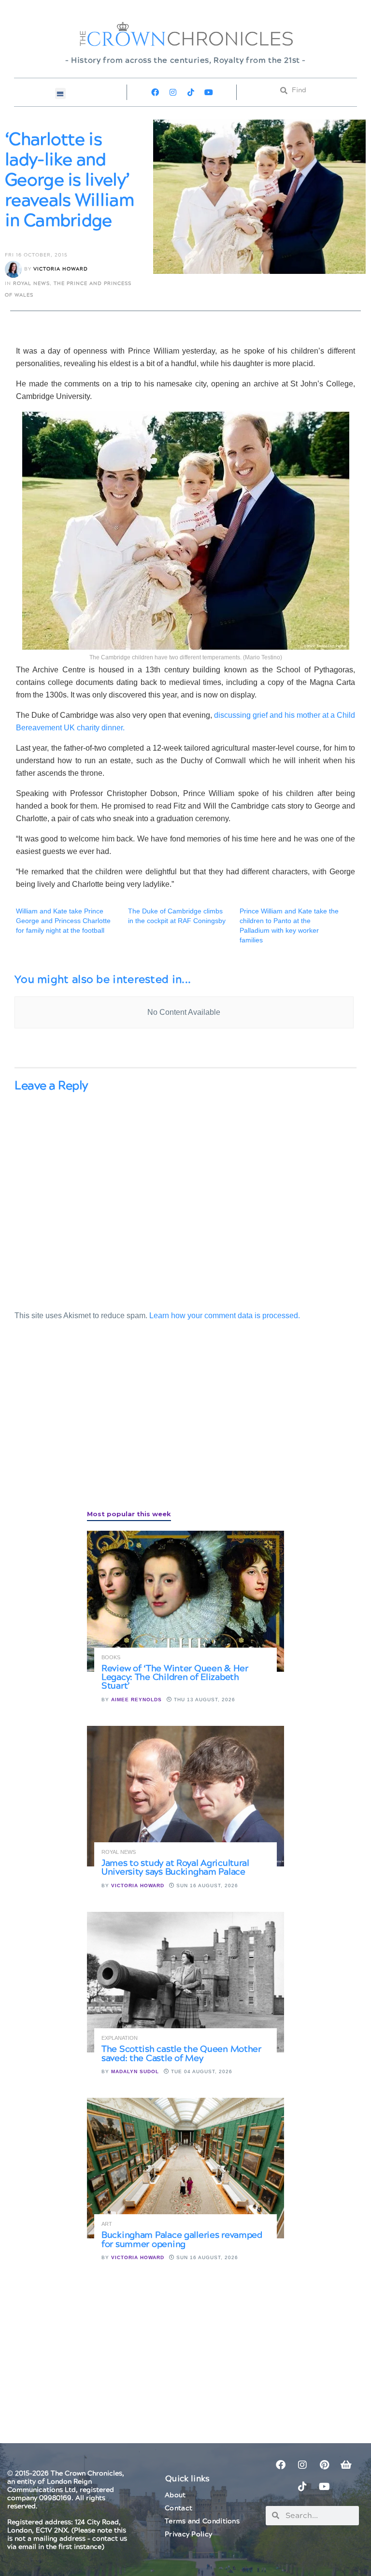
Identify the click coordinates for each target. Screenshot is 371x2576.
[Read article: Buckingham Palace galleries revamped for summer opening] (185, 2168)
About (175, 2495)
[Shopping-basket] (346, 2465)
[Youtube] (209, 92)
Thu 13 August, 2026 (204, 1700)
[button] (61, 93)
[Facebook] (155, 92)
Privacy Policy (188, 2534)
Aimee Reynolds (136, 1700)
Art (107, 2224)
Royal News (31, 284)
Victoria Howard (61, 269)
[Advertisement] (87, 1426)
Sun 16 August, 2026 (206, 1886)
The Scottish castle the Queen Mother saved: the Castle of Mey (181, 2054)
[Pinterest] (324, 2465)
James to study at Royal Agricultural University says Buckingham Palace (175, 1868)
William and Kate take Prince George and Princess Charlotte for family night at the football (63, 921)
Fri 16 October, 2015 (36, 255)
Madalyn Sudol (135, 2071)
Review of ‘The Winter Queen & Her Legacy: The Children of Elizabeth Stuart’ (175, 1677)
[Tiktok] (191, 92)
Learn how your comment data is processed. (225, 1316)
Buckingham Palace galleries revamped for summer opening (182, 2240)
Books (111, 1658)
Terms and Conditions (202, 2521)
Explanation (120, 2038)
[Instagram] (173, 92)
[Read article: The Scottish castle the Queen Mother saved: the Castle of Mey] (185, 1982)
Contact (178, 2508)
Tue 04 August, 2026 (201, 2071)
